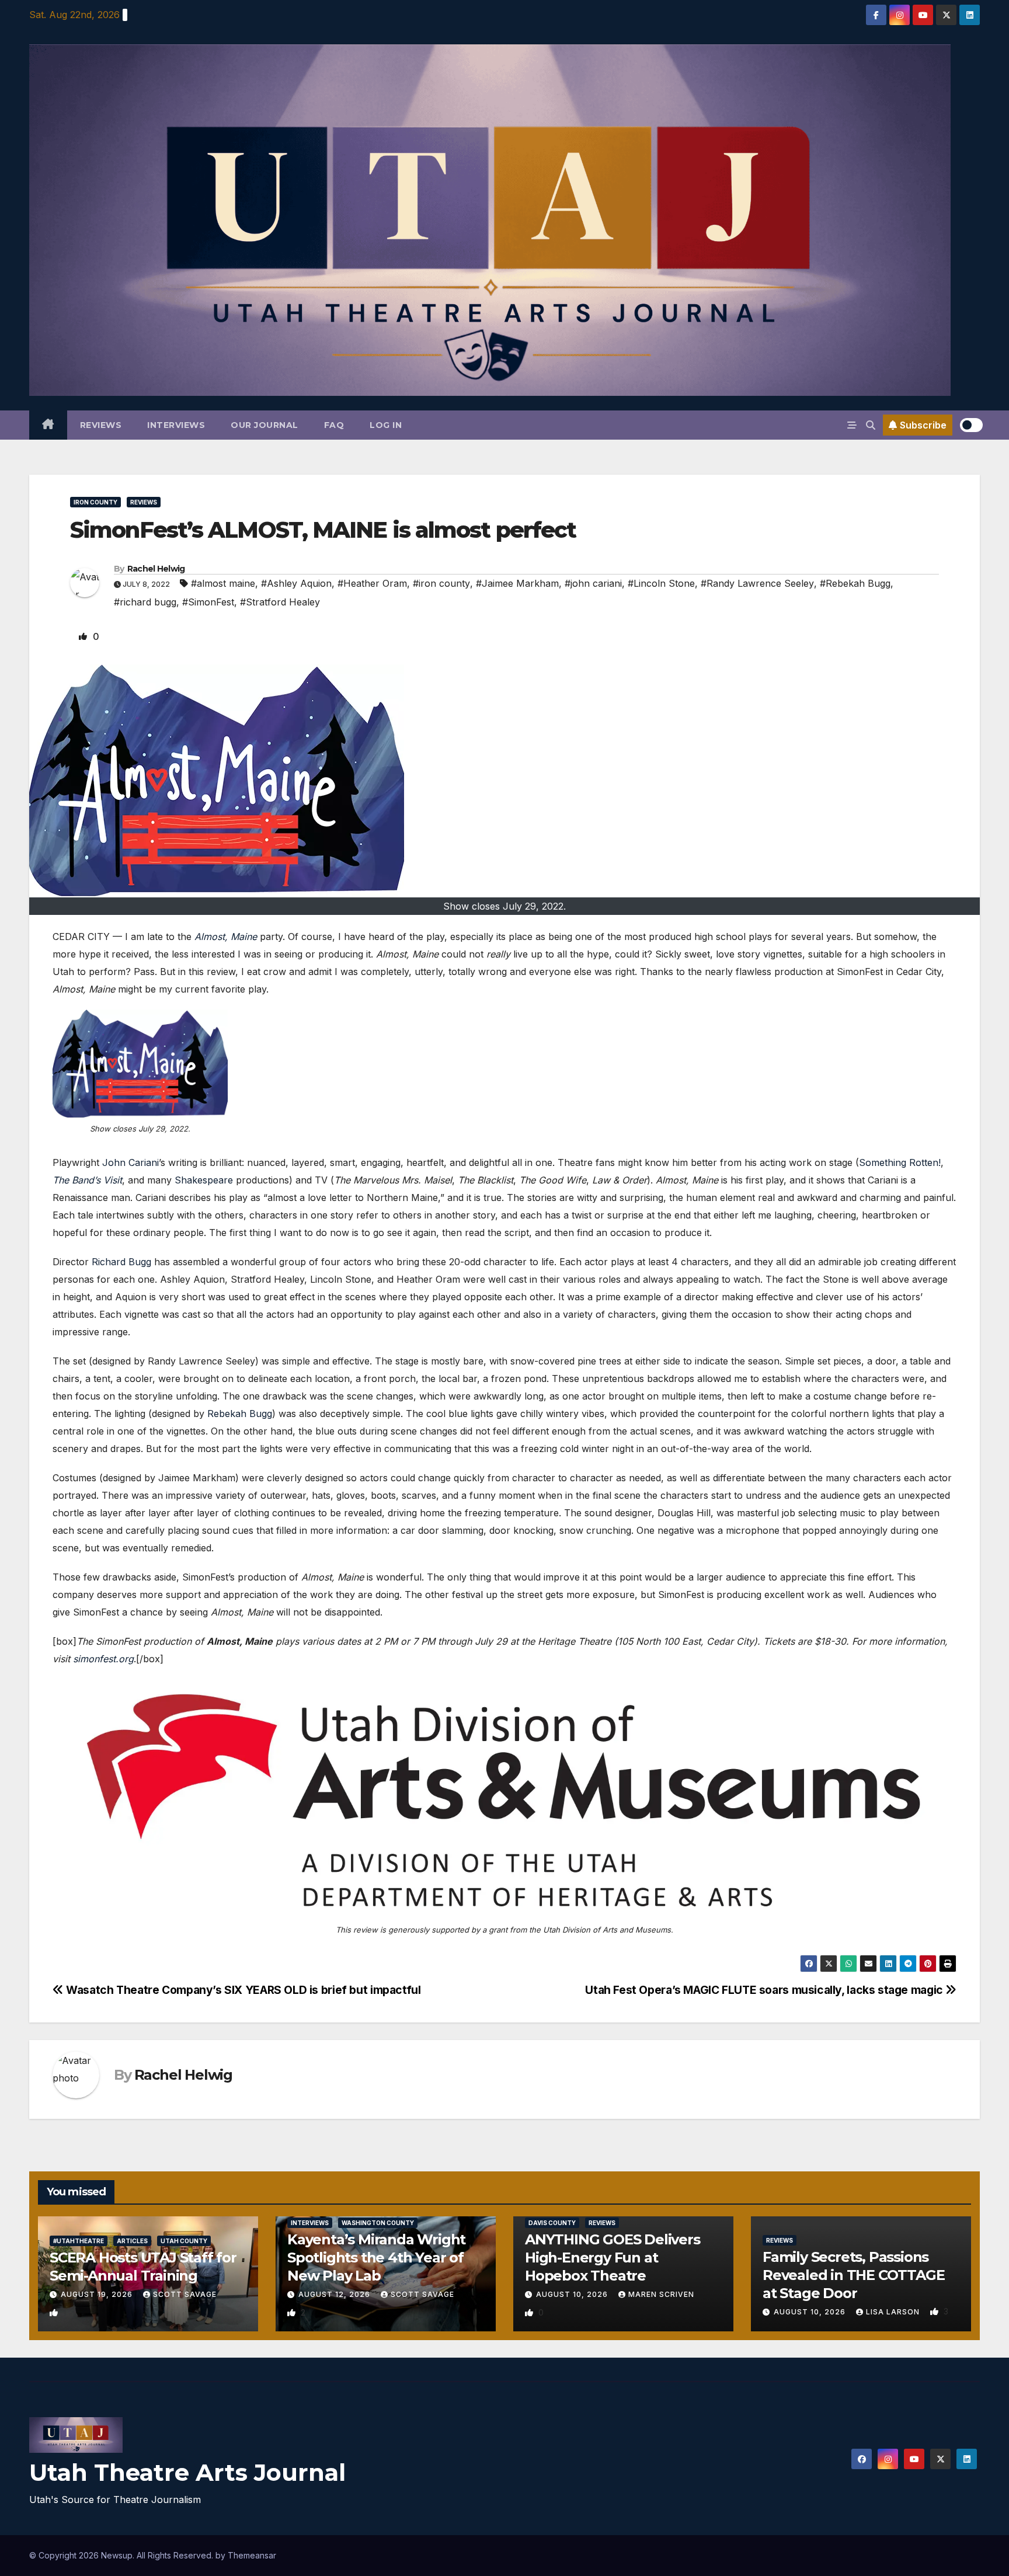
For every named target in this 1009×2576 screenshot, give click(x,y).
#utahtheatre (79, 2241)
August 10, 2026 (573, 2294)
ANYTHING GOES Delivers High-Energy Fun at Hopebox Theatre (613, 2258)
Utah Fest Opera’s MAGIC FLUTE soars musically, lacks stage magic (765, 1990)
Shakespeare (204, 1180)
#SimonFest (208, 602)
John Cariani (131, 1162)
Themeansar (252, 2555)
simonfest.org (103, 1659)
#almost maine (223, 583)
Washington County (378, 2223)
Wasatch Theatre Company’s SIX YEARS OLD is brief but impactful (242, 1990)
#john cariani (593, 583)
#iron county (441, 583)
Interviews (176, 425)
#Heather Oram (372, 583)
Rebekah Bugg (240, 1414)
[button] (871, 425)
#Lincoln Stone (661, 583)
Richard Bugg (121, 1262)
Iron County (95, 502)
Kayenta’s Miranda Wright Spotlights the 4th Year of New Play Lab (376, 2258)
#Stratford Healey (280, 602)
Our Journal (265, 425)
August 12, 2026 (335, 2294)
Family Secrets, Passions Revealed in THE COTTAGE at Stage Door (853, 2275)
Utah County (184, 2241)
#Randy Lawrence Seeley (757, 583)
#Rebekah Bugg (855, 583)
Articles (132, 2241)
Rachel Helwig (156, 569)
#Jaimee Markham (517, 583)
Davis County (552, 2223)
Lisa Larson (894, 2312)
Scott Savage (185, 2294)
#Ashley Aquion (296, 583)
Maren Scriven (661, 2294)
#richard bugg (145, 602)
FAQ (334, 425)
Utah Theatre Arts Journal (187, 2472)
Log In (386, 425)
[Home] (48, 425)
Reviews (101, 425)
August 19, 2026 (98, 2294)
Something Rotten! (900, 1162)
